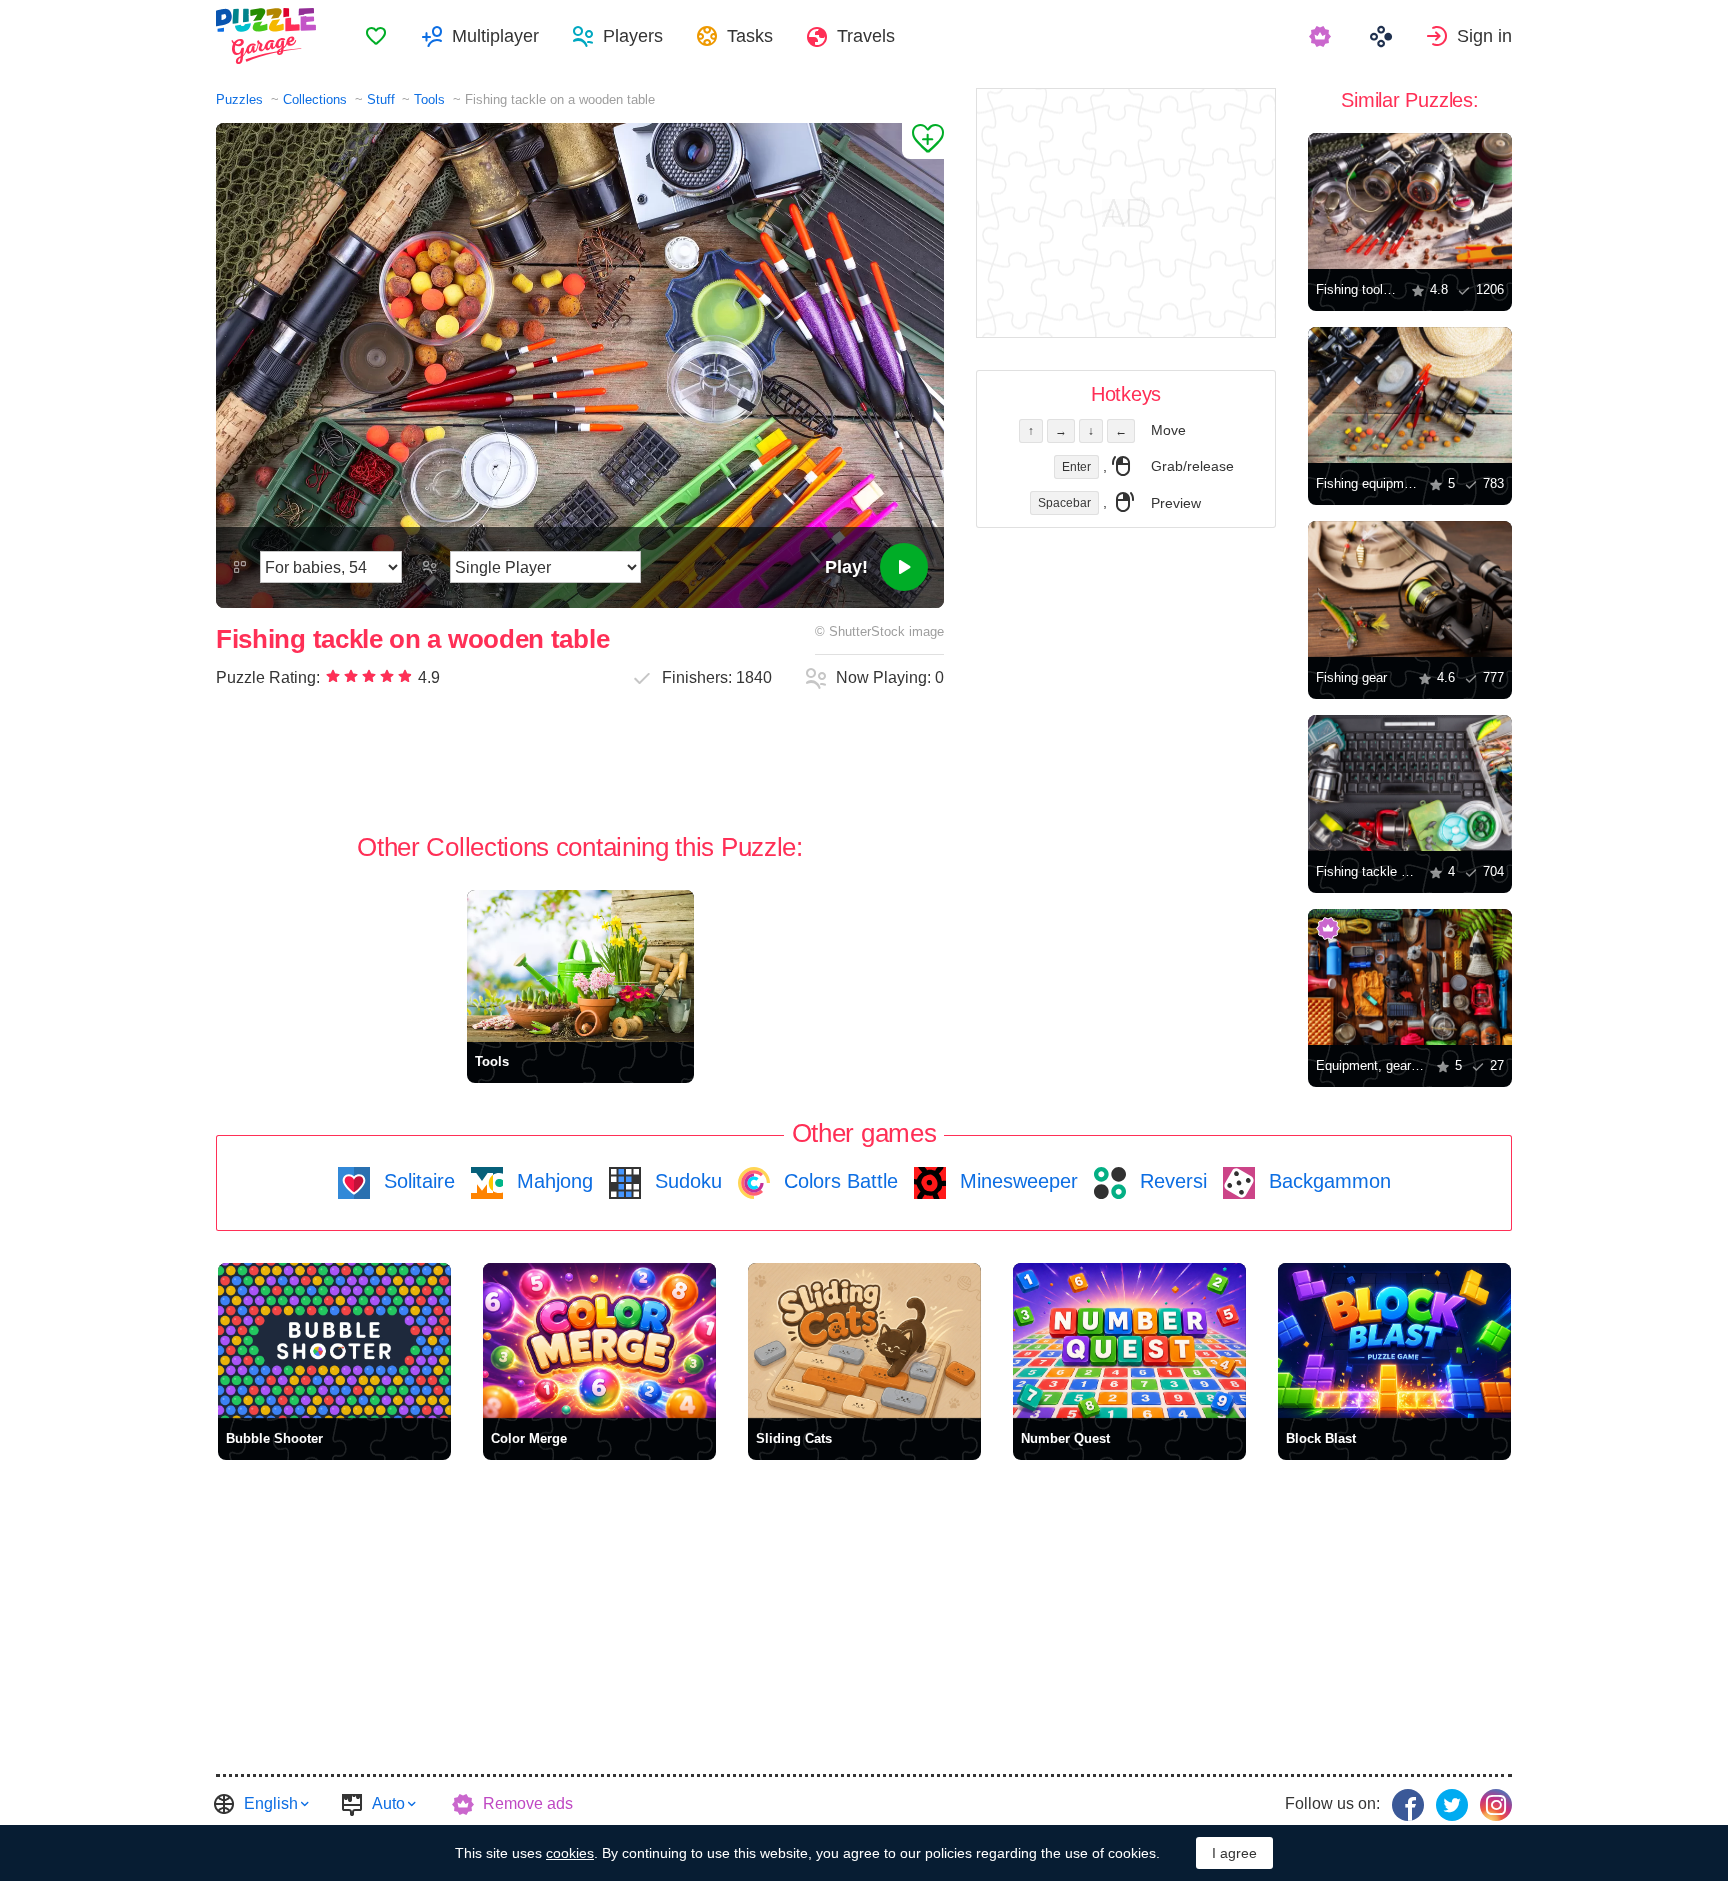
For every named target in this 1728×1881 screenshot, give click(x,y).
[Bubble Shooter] (334, 1340)
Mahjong (552, 1181)
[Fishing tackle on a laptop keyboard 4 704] (1410, 783)
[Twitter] (1452, 1805)
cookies (570, 1853)
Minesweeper (1016, 1181)
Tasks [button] (750, 36)
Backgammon (1327, 1181)
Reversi (1170, 1181)
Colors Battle (838, 1181)
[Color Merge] (599, 1340)
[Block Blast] (1394, 1340)
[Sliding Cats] (864, 1340)
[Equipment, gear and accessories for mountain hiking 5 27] (1410, 977)
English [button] (271, 1803)
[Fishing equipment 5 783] (1410, 395)
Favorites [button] (376, 36)
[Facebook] (1408, 1805)
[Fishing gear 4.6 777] (1410, 589)
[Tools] (580, 965)
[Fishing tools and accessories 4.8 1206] (1410, 201)
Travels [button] (866, 36)
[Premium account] (1322, 36)
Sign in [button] (1484, 36)
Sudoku (685, 1181)
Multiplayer (495, 36)
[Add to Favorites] (923, 141)
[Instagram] (1496, 1805)
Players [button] (633, 36)
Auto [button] (388, 1803)
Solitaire (416, 1181)
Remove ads (528, 1803)
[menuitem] (376, 36)
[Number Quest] (1129, 1340)
